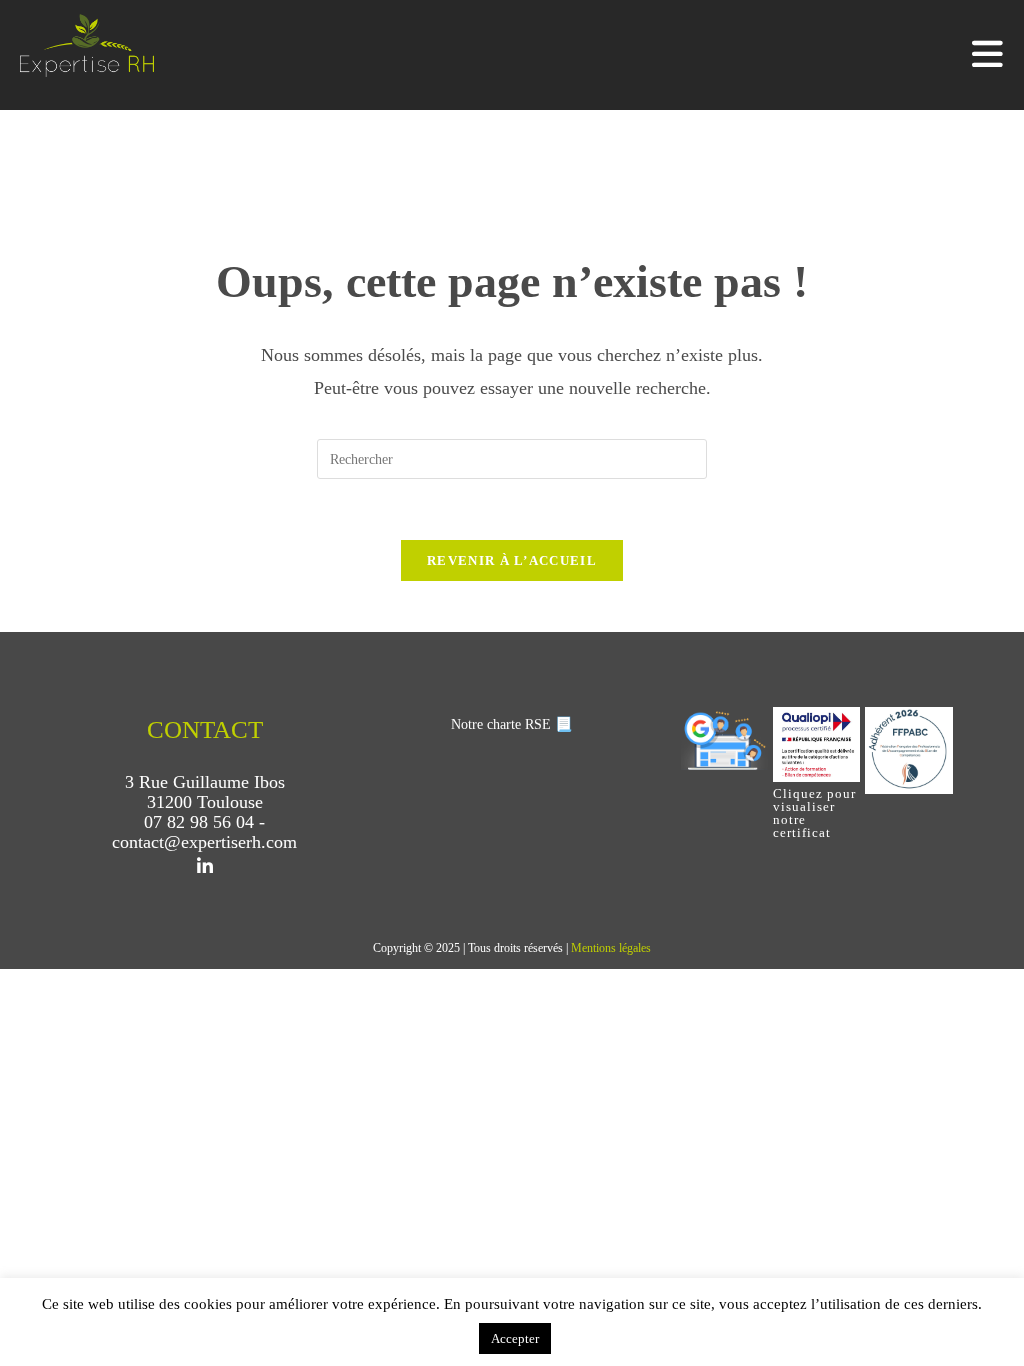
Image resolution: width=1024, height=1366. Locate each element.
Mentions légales (611, 948)
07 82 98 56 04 (199, 822)
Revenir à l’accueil (512, 560)
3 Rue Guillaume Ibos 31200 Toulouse (205, 792)
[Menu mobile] (988, 60)
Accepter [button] (515, 1338)
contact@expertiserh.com (204, 842)
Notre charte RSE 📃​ (511, 724)
